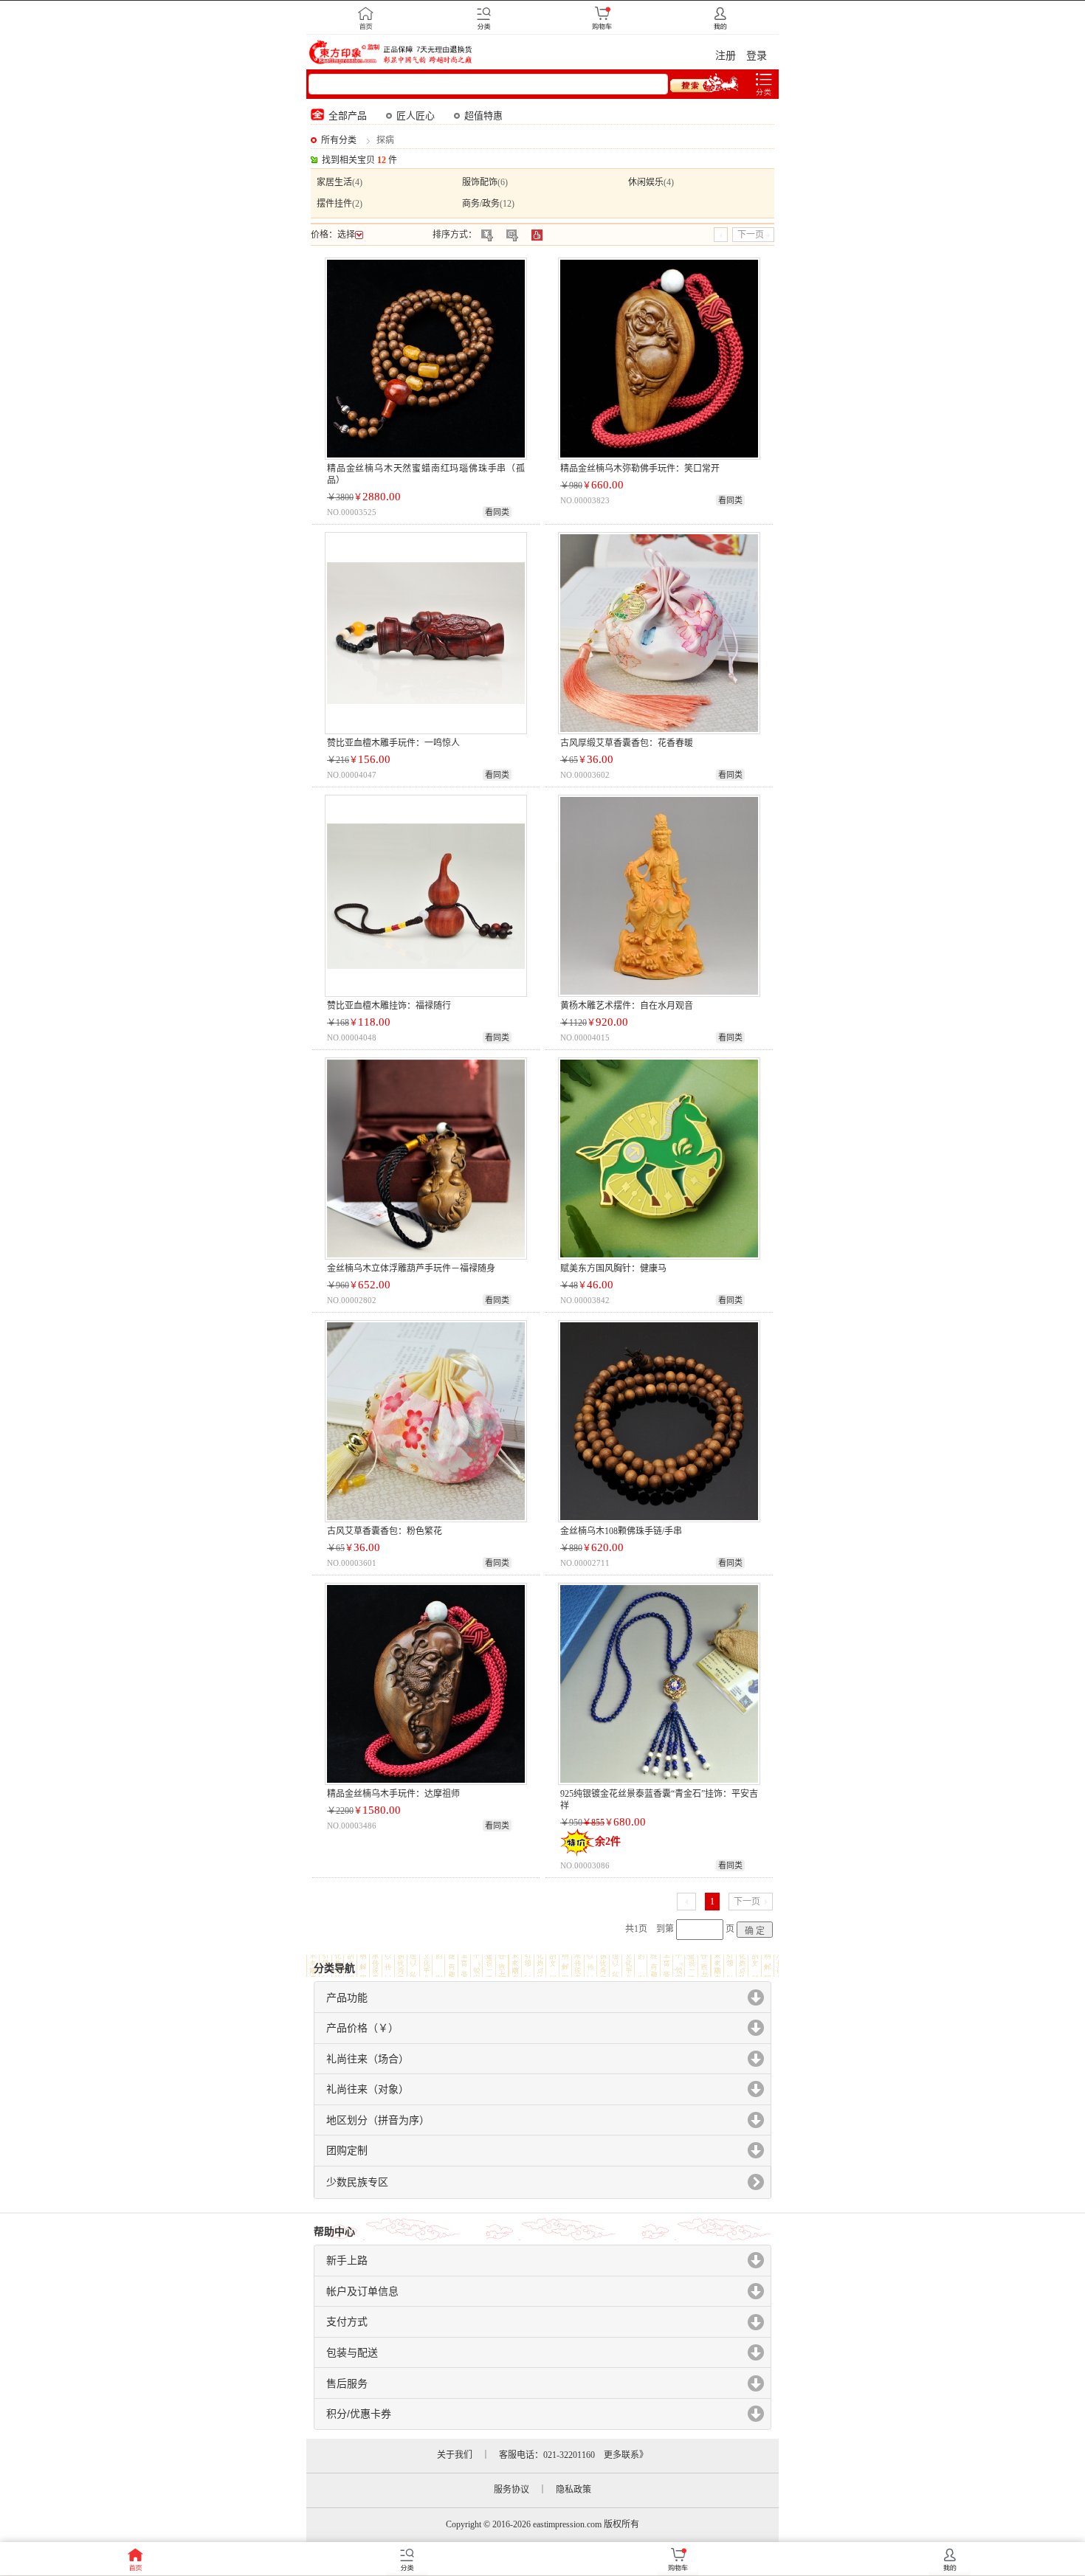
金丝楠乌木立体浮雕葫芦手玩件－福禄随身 (411, 1268)
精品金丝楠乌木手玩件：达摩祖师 (393, 1794)
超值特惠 (483, 115)
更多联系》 (626, 2455)
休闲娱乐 (646, 182)
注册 (726, 56)
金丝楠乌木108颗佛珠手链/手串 (621, 1531)
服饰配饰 (480, 182)
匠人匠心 (416, 115)
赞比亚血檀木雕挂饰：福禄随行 (389, 1006)
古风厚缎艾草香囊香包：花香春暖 (627, 743)
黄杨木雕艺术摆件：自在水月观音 (627, 1006)
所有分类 (339, 140)
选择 (346, 235)
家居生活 (334, 182)
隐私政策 (573, 2490)
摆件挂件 (334, 204)
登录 (757, 56)
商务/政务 (481, 204)
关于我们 (455, 2455)
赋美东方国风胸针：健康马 (613, 1268)
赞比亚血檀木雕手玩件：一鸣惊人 (393, 743)
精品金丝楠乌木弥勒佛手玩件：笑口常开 (640, 469)
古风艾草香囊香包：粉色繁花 (385, 1531)
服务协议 (512, 2490)
